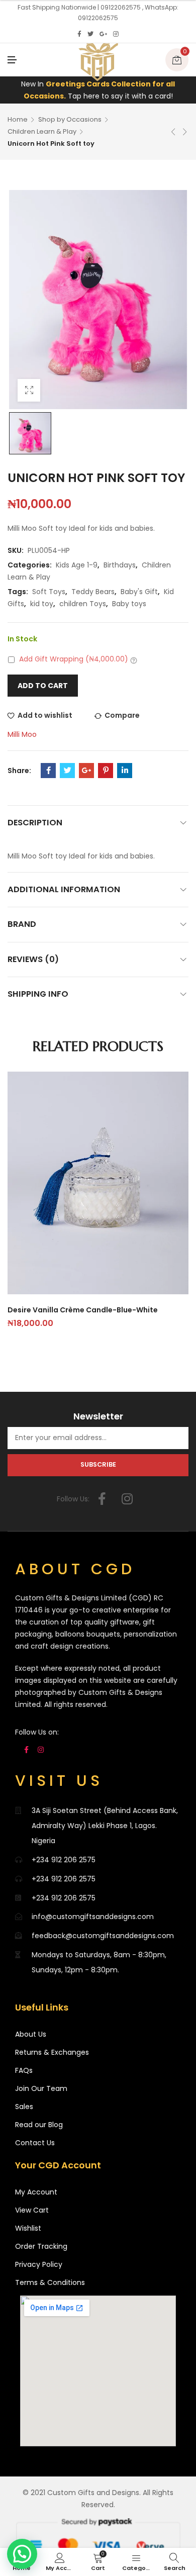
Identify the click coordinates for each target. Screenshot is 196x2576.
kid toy (42, 604)
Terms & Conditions (50, 2282)
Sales (24, 2107)
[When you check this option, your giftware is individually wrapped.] (134, 660)
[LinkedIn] (125, 771)
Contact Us (35, 2143)
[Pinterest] (106, 771)
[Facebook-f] (102, 1499)
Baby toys (129, 604)
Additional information (64, 889)
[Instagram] (116, 34)
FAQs (24, 2070)
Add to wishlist (45, 715)
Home (18, 119)
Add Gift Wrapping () (74, 659)
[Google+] (103, 34)
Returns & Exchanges (52, 2052)
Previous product (173, 132)
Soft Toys (49, 592)
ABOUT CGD (75, 1569)
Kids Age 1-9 (77, 565)
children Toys (83, 604)
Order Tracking (41, 2246)
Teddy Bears (93, 592)
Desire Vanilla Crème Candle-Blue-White (83, 1310)
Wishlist (28, 2228)
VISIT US (59, 1781)
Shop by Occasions (70, 119)
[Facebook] (79, 34)
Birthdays (120, 565)
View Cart (32, 2210)
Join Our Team (41, 2088)
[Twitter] (90, 34)
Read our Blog (39, 2125)
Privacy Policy (39, 2264)
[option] (30, 433)
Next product (185, 132)
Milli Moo (22, 734)
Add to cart (43, 686)
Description (35, 823)
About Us (31, 2034)
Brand (22, 924)
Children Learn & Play (42, 131)
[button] (22, 2554)
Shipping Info (38, 994)
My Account (36, 2192)
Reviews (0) (33, 959)
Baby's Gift (139, 592)
